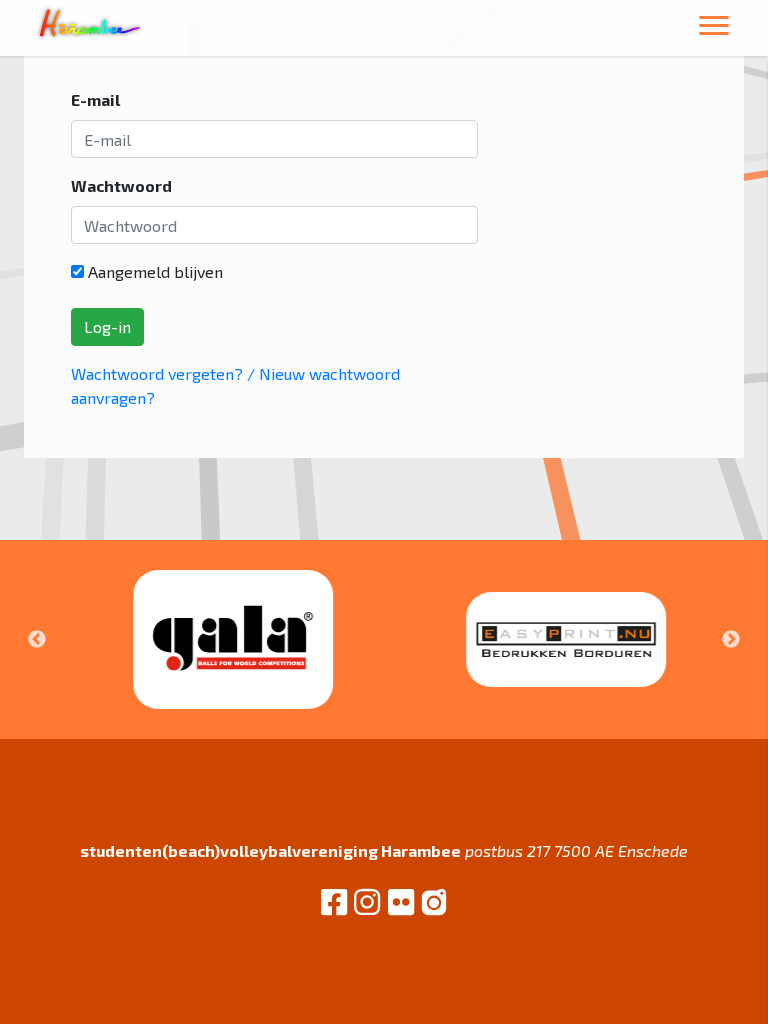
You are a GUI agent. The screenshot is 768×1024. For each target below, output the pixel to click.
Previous (37, 640)
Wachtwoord (121, 185)
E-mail (95, 99)
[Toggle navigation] (714, 28)
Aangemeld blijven (153, 271)
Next (731, 640)
